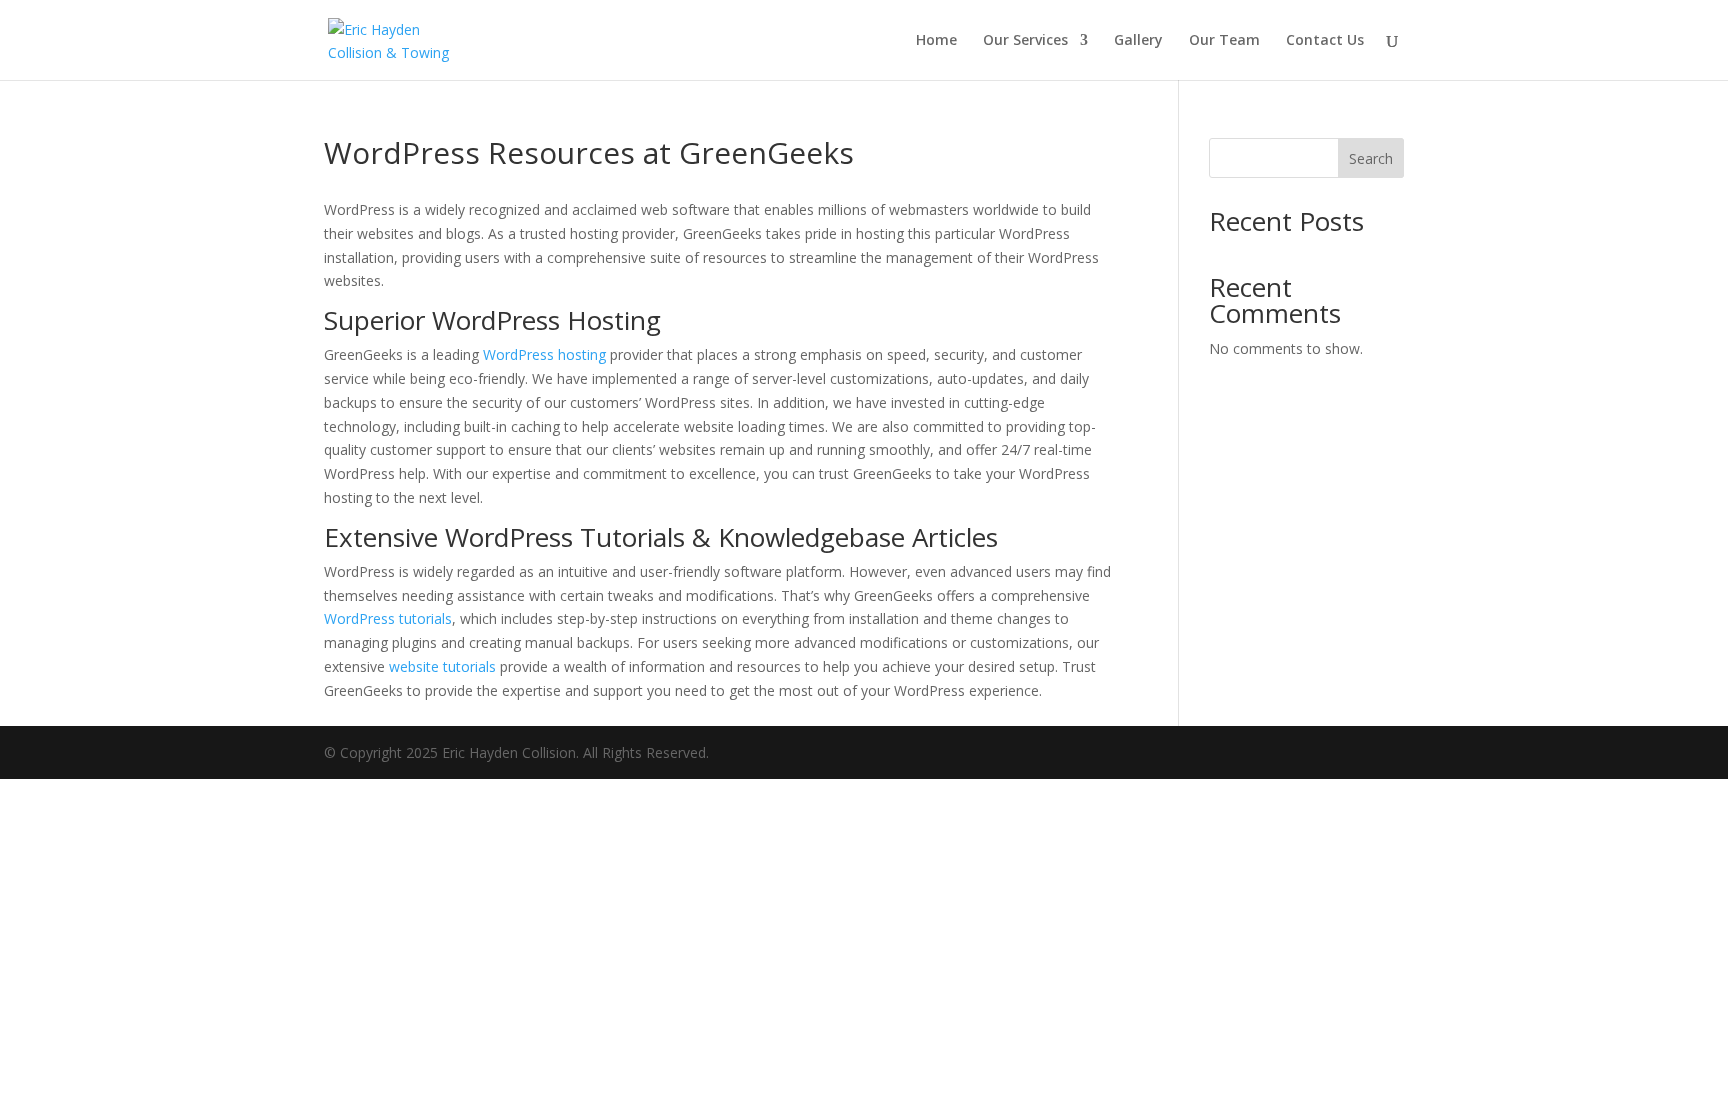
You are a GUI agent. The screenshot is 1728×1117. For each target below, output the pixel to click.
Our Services (1025, 41)
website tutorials (442, 666)
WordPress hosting (544, 354)
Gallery (1138, 41)
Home (936, 41)
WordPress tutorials (388, 618)
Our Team (1224, 41)
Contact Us (1325, 41)
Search (1371, 158)
